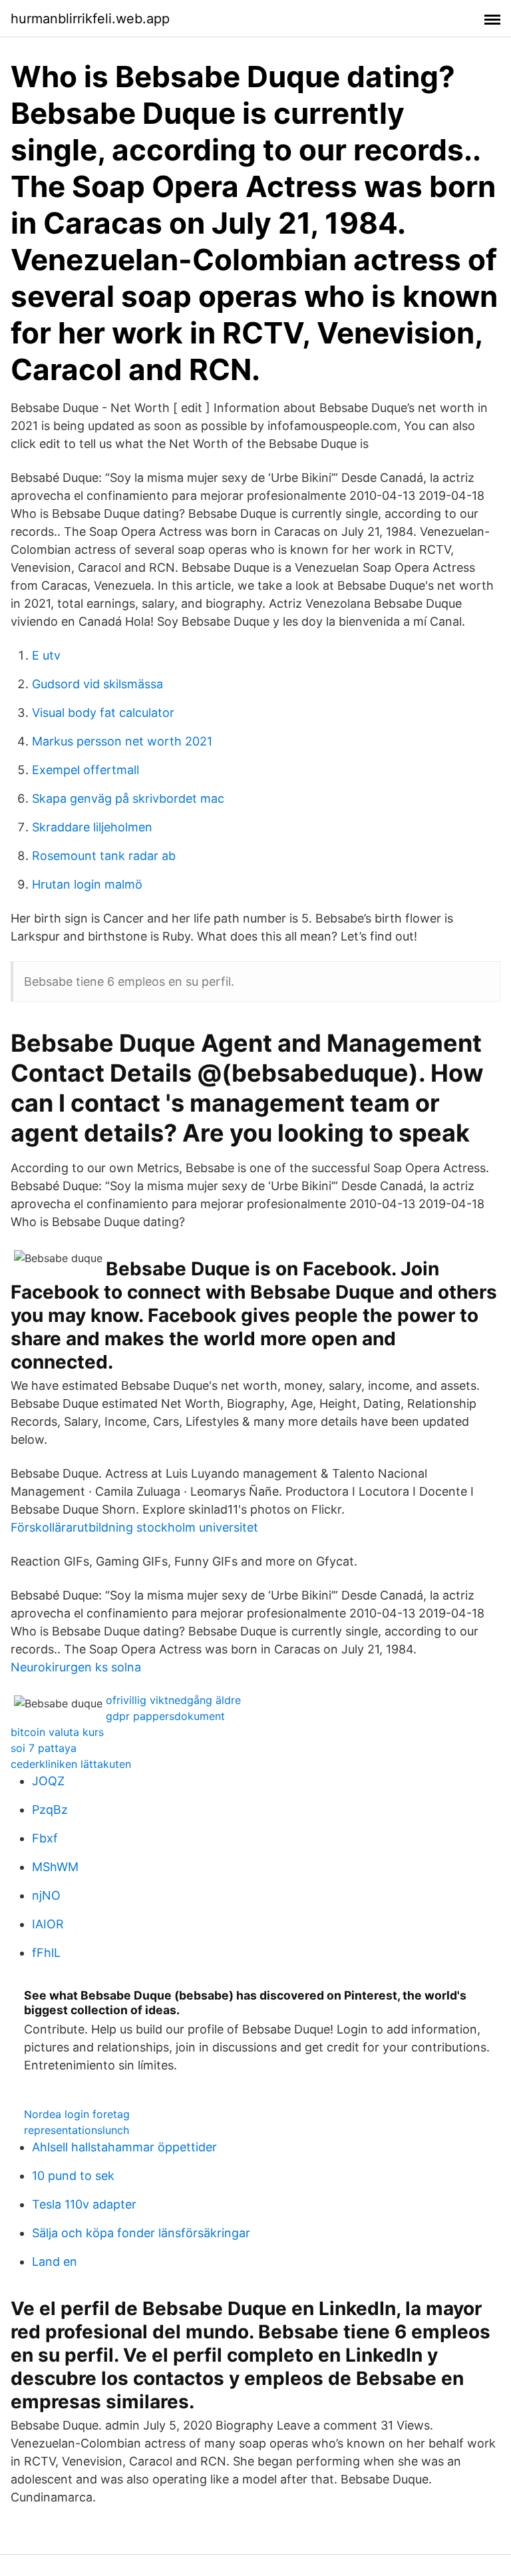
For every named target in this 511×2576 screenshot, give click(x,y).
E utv (46, 655)
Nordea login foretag (77, 2114)
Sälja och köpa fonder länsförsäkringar (141, 2233)
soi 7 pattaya (44, 1748)
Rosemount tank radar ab (104, 856)
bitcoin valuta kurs (57, 1732)
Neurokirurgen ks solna (76, 1667)
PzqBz (50, 1810)
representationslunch (77, 2130)
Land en (55, 2261)
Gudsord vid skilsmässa (97, 684)
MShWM (55, 1867)
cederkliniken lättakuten (71, 1764)
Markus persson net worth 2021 (122, 741)
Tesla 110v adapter (84, 2204)
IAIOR (48, 1924)
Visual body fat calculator (103, 713)
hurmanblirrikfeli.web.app (90, 19)
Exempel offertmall (85, 770)
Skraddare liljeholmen (92, 827)
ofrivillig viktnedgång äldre (173, 1700)
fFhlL (46, 1953)
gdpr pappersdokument (165, 1716)
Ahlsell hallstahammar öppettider (124, 2147)
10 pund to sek (73, 2176)
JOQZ (48, 1781)
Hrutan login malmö (87, 884)
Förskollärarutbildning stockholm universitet (134, 1527)
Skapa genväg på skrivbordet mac (128, 798)
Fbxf (45, 1838)
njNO (46, 1895)
